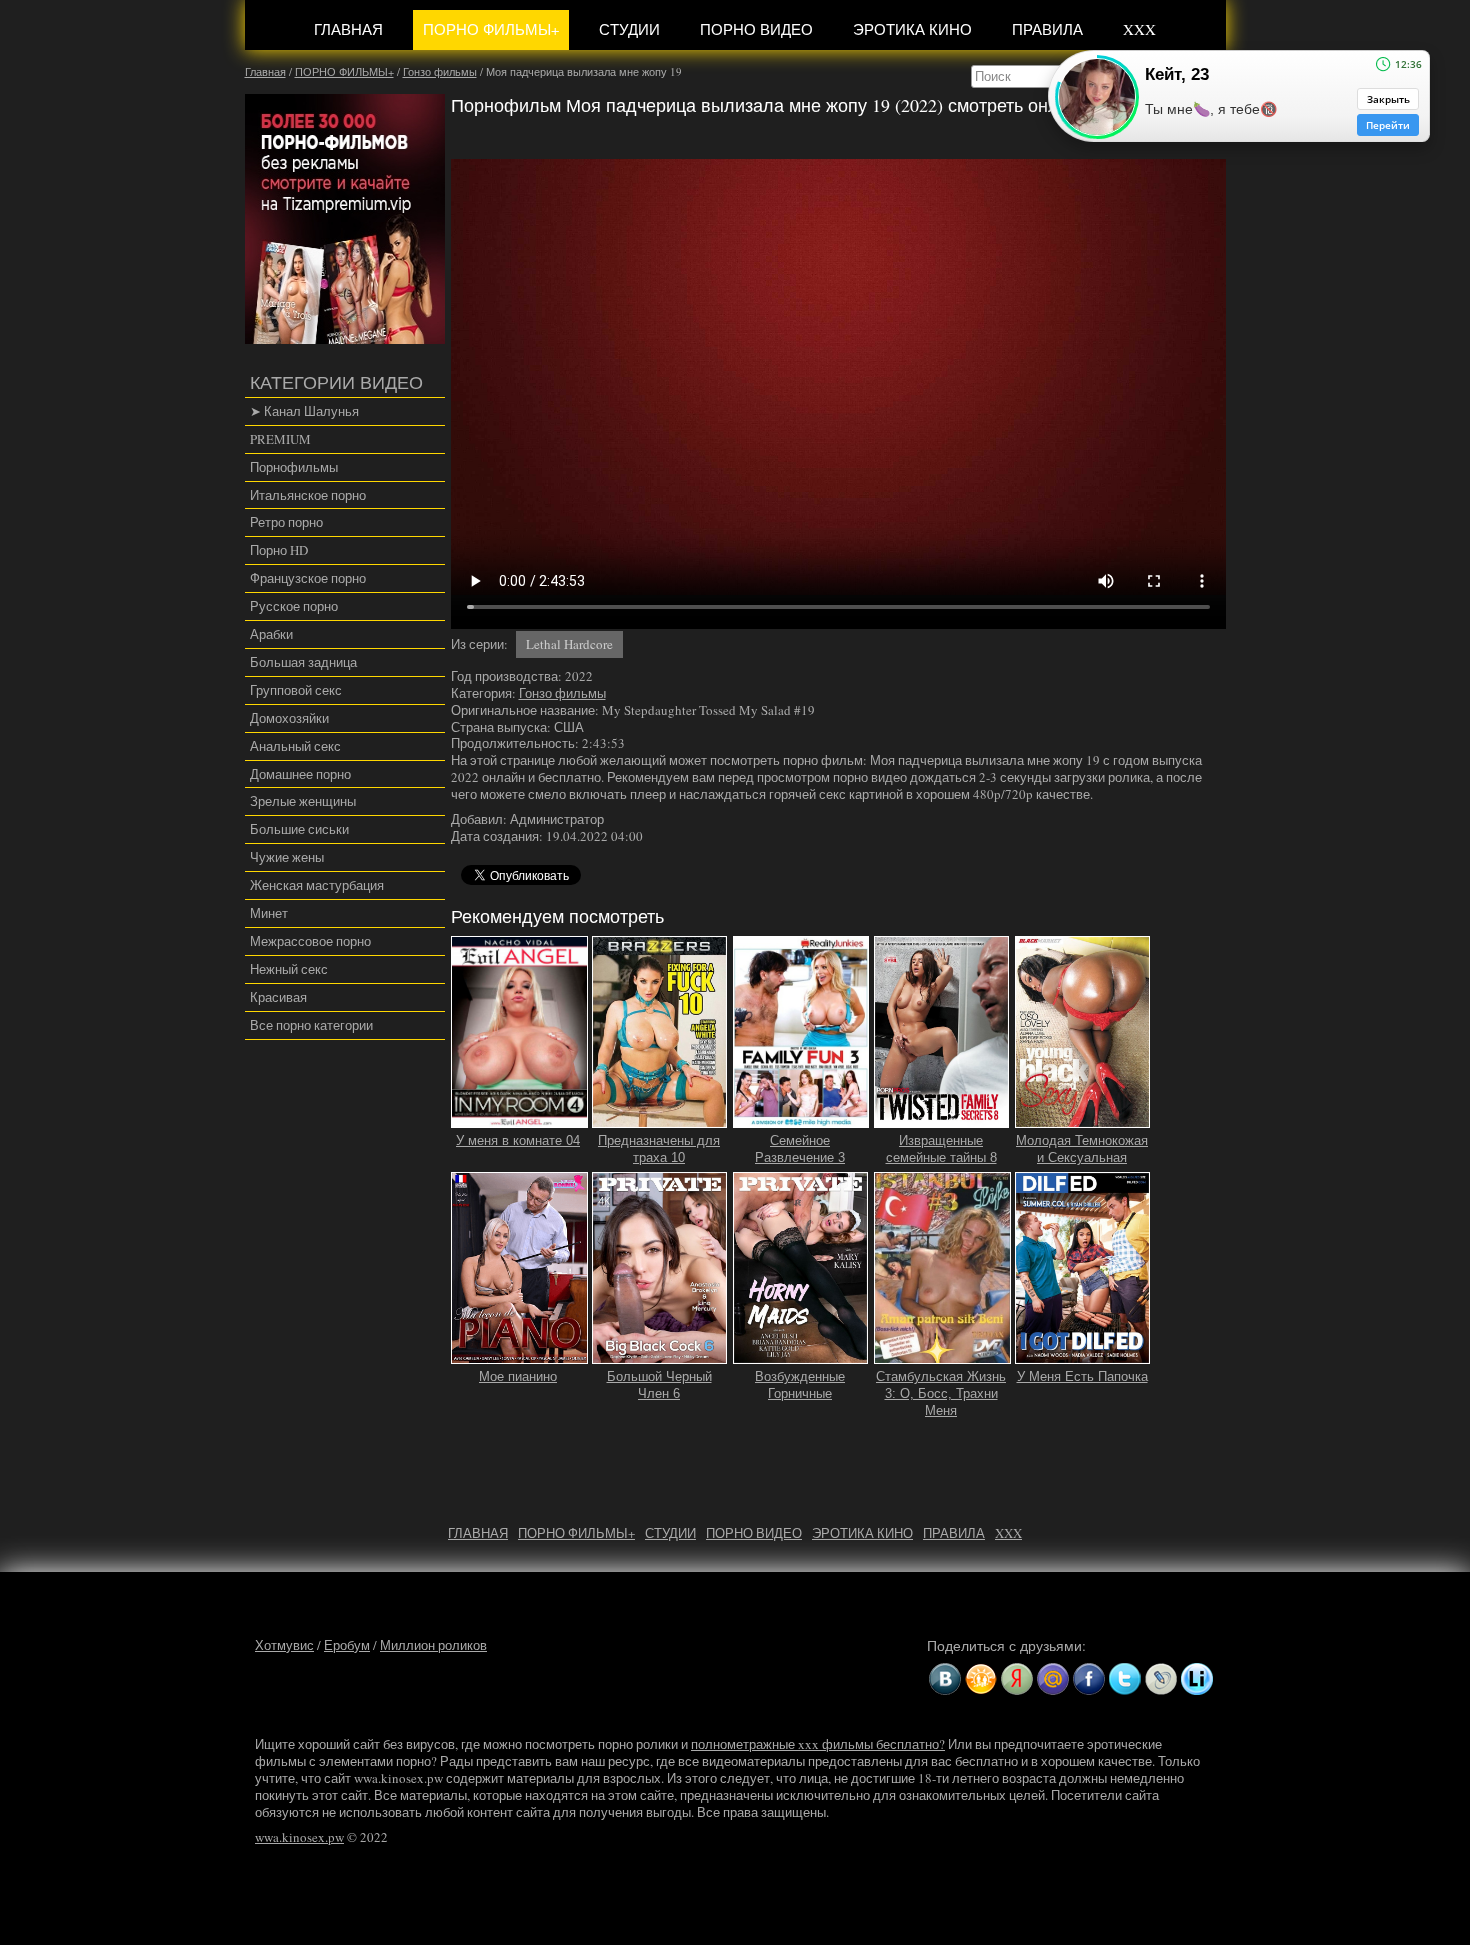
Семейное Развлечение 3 (800, 1149)
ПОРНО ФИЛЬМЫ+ (491, 29)
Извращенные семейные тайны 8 (941, 1149)
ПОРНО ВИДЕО (756, 29)
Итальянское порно (308, 495)
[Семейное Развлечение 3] (801, 1119)
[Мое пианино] (519, 1355)
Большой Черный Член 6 (659, 1385)
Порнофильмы (294, 467)
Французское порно (308, 578)
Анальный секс (295, 746)
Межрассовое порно (310, 941)
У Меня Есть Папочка (1082, 1376)
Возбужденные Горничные (800, 1385)
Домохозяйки (289, 718)
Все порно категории (311, 1025)
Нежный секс (289, 969)
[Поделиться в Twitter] (1125, 1679)
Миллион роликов (433, 1645)
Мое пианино (518, 1376)
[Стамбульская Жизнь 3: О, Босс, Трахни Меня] (942, 1355)
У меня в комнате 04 (518, 1140)
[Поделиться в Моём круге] (1017, 1679)
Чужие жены (287, 857)
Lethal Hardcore (569, 644)
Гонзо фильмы (562, 693)
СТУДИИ (629, 29)
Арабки (271, 634)
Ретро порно (286, 522)
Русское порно (294, 606)
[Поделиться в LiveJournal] (1161, 1679)
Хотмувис (284, 1645)
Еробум (347, 1645)
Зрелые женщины (303, 801)
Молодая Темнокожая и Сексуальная (1082, 1149)
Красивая (278, 997)
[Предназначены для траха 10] (660, 1119)
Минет (269, 913)
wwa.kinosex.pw (299, 1837)
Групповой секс (296, 690)
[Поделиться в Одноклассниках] (981, 1679)
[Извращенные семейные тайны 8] (942, 1119)
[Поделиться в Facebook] (1089, 1679)
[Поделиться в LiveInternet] (1197, 1679)
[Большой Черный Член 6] (660, 1355)
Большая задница (303, 662)
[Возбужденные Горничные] (801, 1355)
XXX (1139, 29)
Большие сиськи (299, 829)
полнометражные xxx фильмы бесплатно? (818, 1744)
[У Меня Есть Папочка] (1083, 1355)
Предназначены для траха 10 (659, 1149)
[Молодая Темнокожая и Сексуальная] (1083, 1119)
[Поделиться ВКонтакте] (945, 1679)
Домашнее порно (300, 774)
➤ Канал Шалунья (304, 411)
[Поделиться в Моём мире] (1053, 1679)
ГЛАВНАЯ (348, 29)
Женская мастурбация (317, 885)
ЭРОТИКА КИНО (912, 29)
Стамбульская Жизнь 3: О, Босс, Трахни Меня (941, 1393)
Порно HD (279, 550)
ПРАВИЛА (1047, 29)
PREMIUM (280, 439)
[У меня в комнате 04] (519, 1119)
